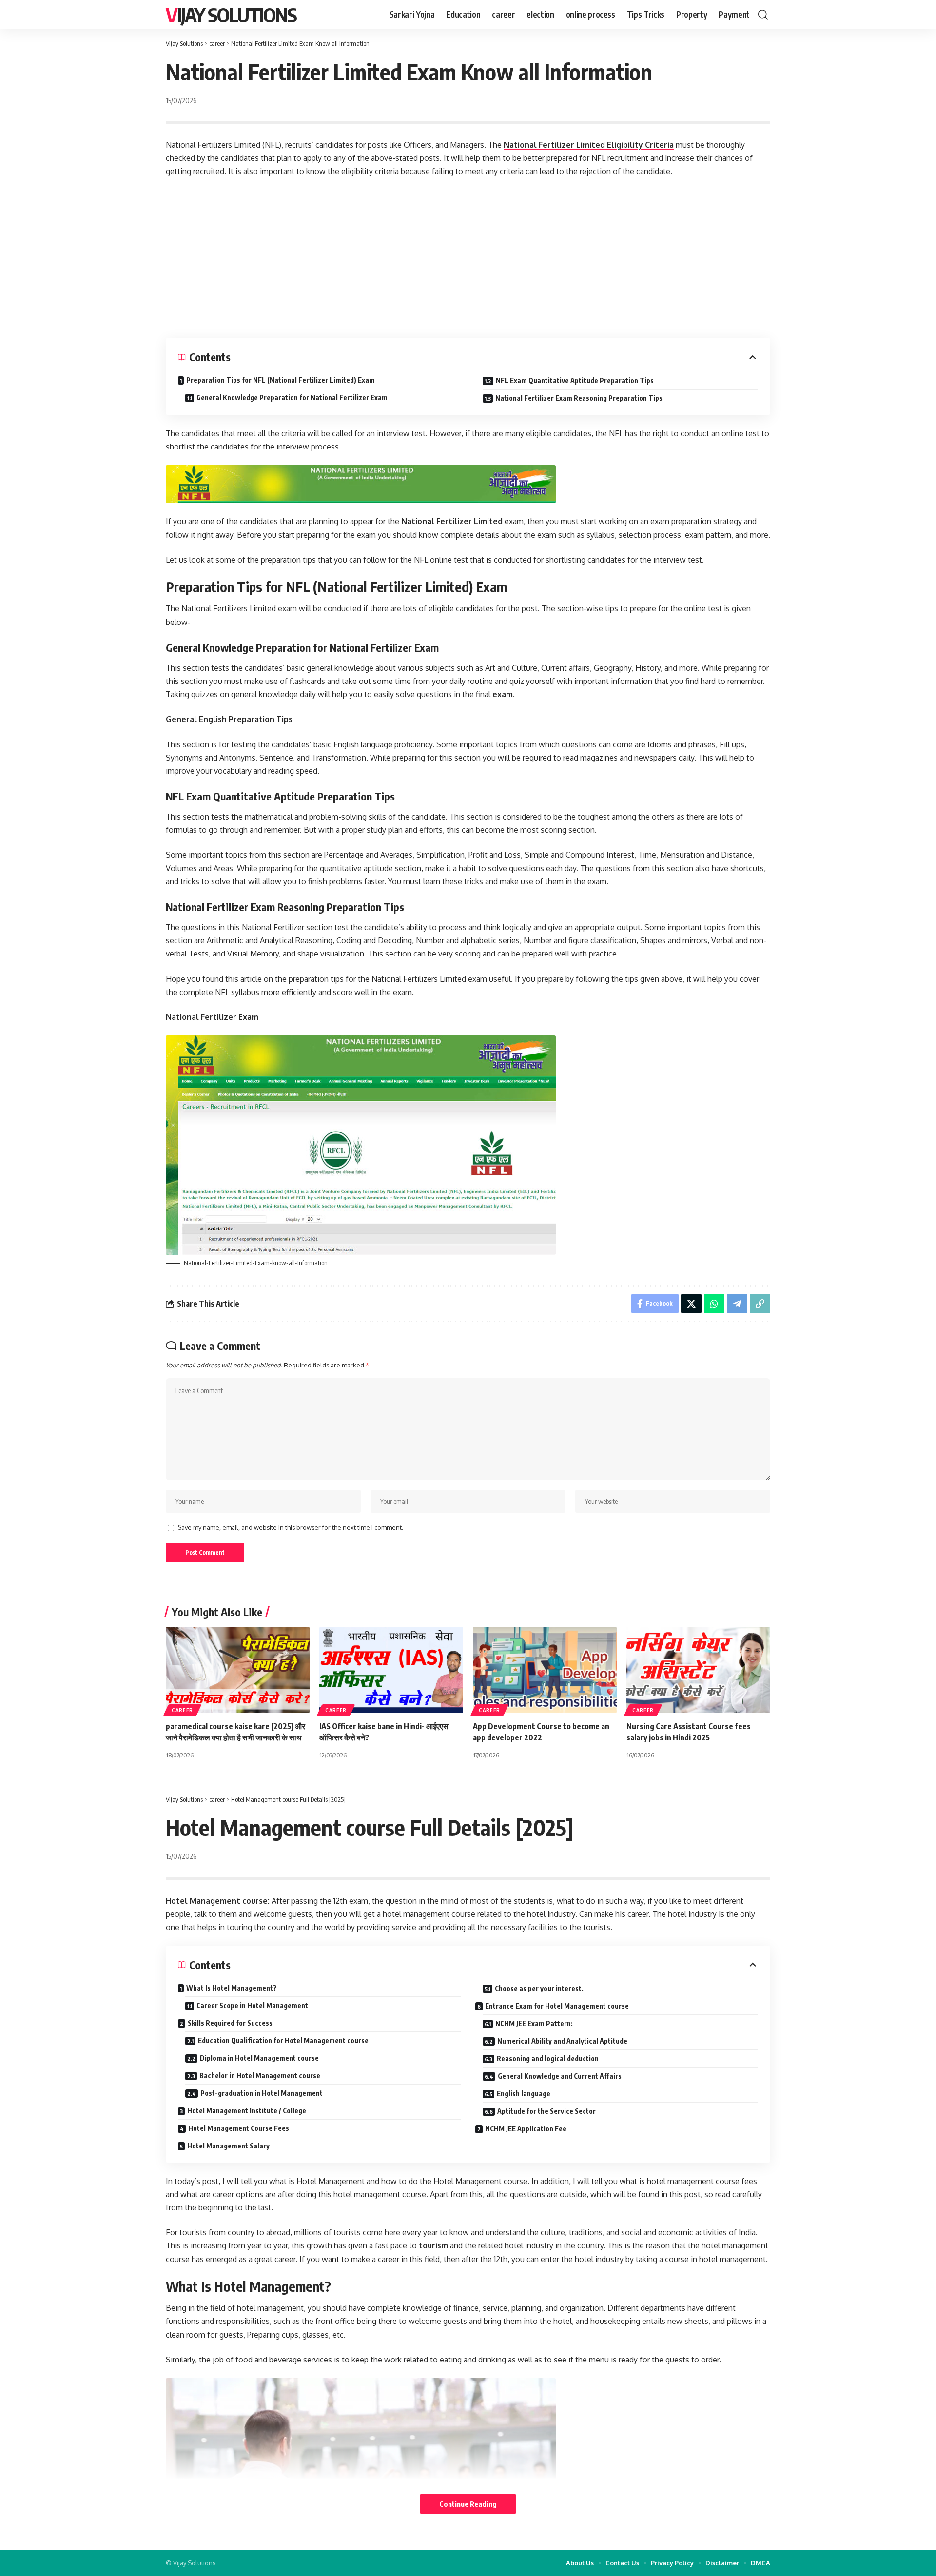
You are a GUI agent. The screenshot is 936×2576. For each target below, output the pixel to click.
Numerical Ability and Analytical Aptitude (562, 2041)
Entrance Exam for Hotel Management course (557, 2006)
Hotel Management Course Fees (239, 2128)
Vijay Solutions (231, 15)
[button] (763, 15)
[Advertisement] (468, 258)
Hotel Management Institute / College (247, 2111)
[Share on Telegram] (737, 1304)
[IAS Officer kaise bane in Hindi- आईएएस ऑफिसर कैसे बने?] (391, 1670)
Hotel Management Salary (228, 2146)
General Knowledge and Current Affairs (560, 2076)
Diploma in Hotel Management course (259, 2058)
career (182, 1710)
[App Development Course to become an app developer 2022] (545, 1670)
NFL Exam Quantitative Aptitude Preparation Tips (575, 381)
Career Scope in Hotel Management (252, 2005)
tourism (433, 2245)
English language (524, 2094)
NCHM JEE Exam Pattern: (534, 2023)
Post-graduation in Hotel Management (262, 2093)
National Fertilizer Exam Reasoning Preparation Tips (579, 398)
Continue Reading (468, 2504)
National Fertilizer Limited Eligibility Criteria (589, 145)
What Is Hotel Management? (232, 1988)
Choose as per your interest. (539, 1988)
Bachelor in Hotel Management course (260, 2076)
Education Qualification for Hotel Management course (283, 2040)
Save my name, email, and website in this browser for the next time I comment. (291, 1527)
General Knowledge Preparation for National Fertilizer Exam (292, 398)
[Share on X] (691, 1304)
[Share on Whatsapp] (714, 1304)
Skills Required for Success (230, 2023)
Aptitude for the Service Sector (546, 2111)
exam (503, 694)
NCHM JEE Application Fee (526, 2129)
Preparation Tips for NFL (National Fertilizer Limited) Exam (281, 380)
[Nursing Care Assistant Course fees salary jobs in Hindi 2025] (698, 1670)
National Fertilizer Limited (452, 521)
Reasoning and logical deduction (548, 2059)
